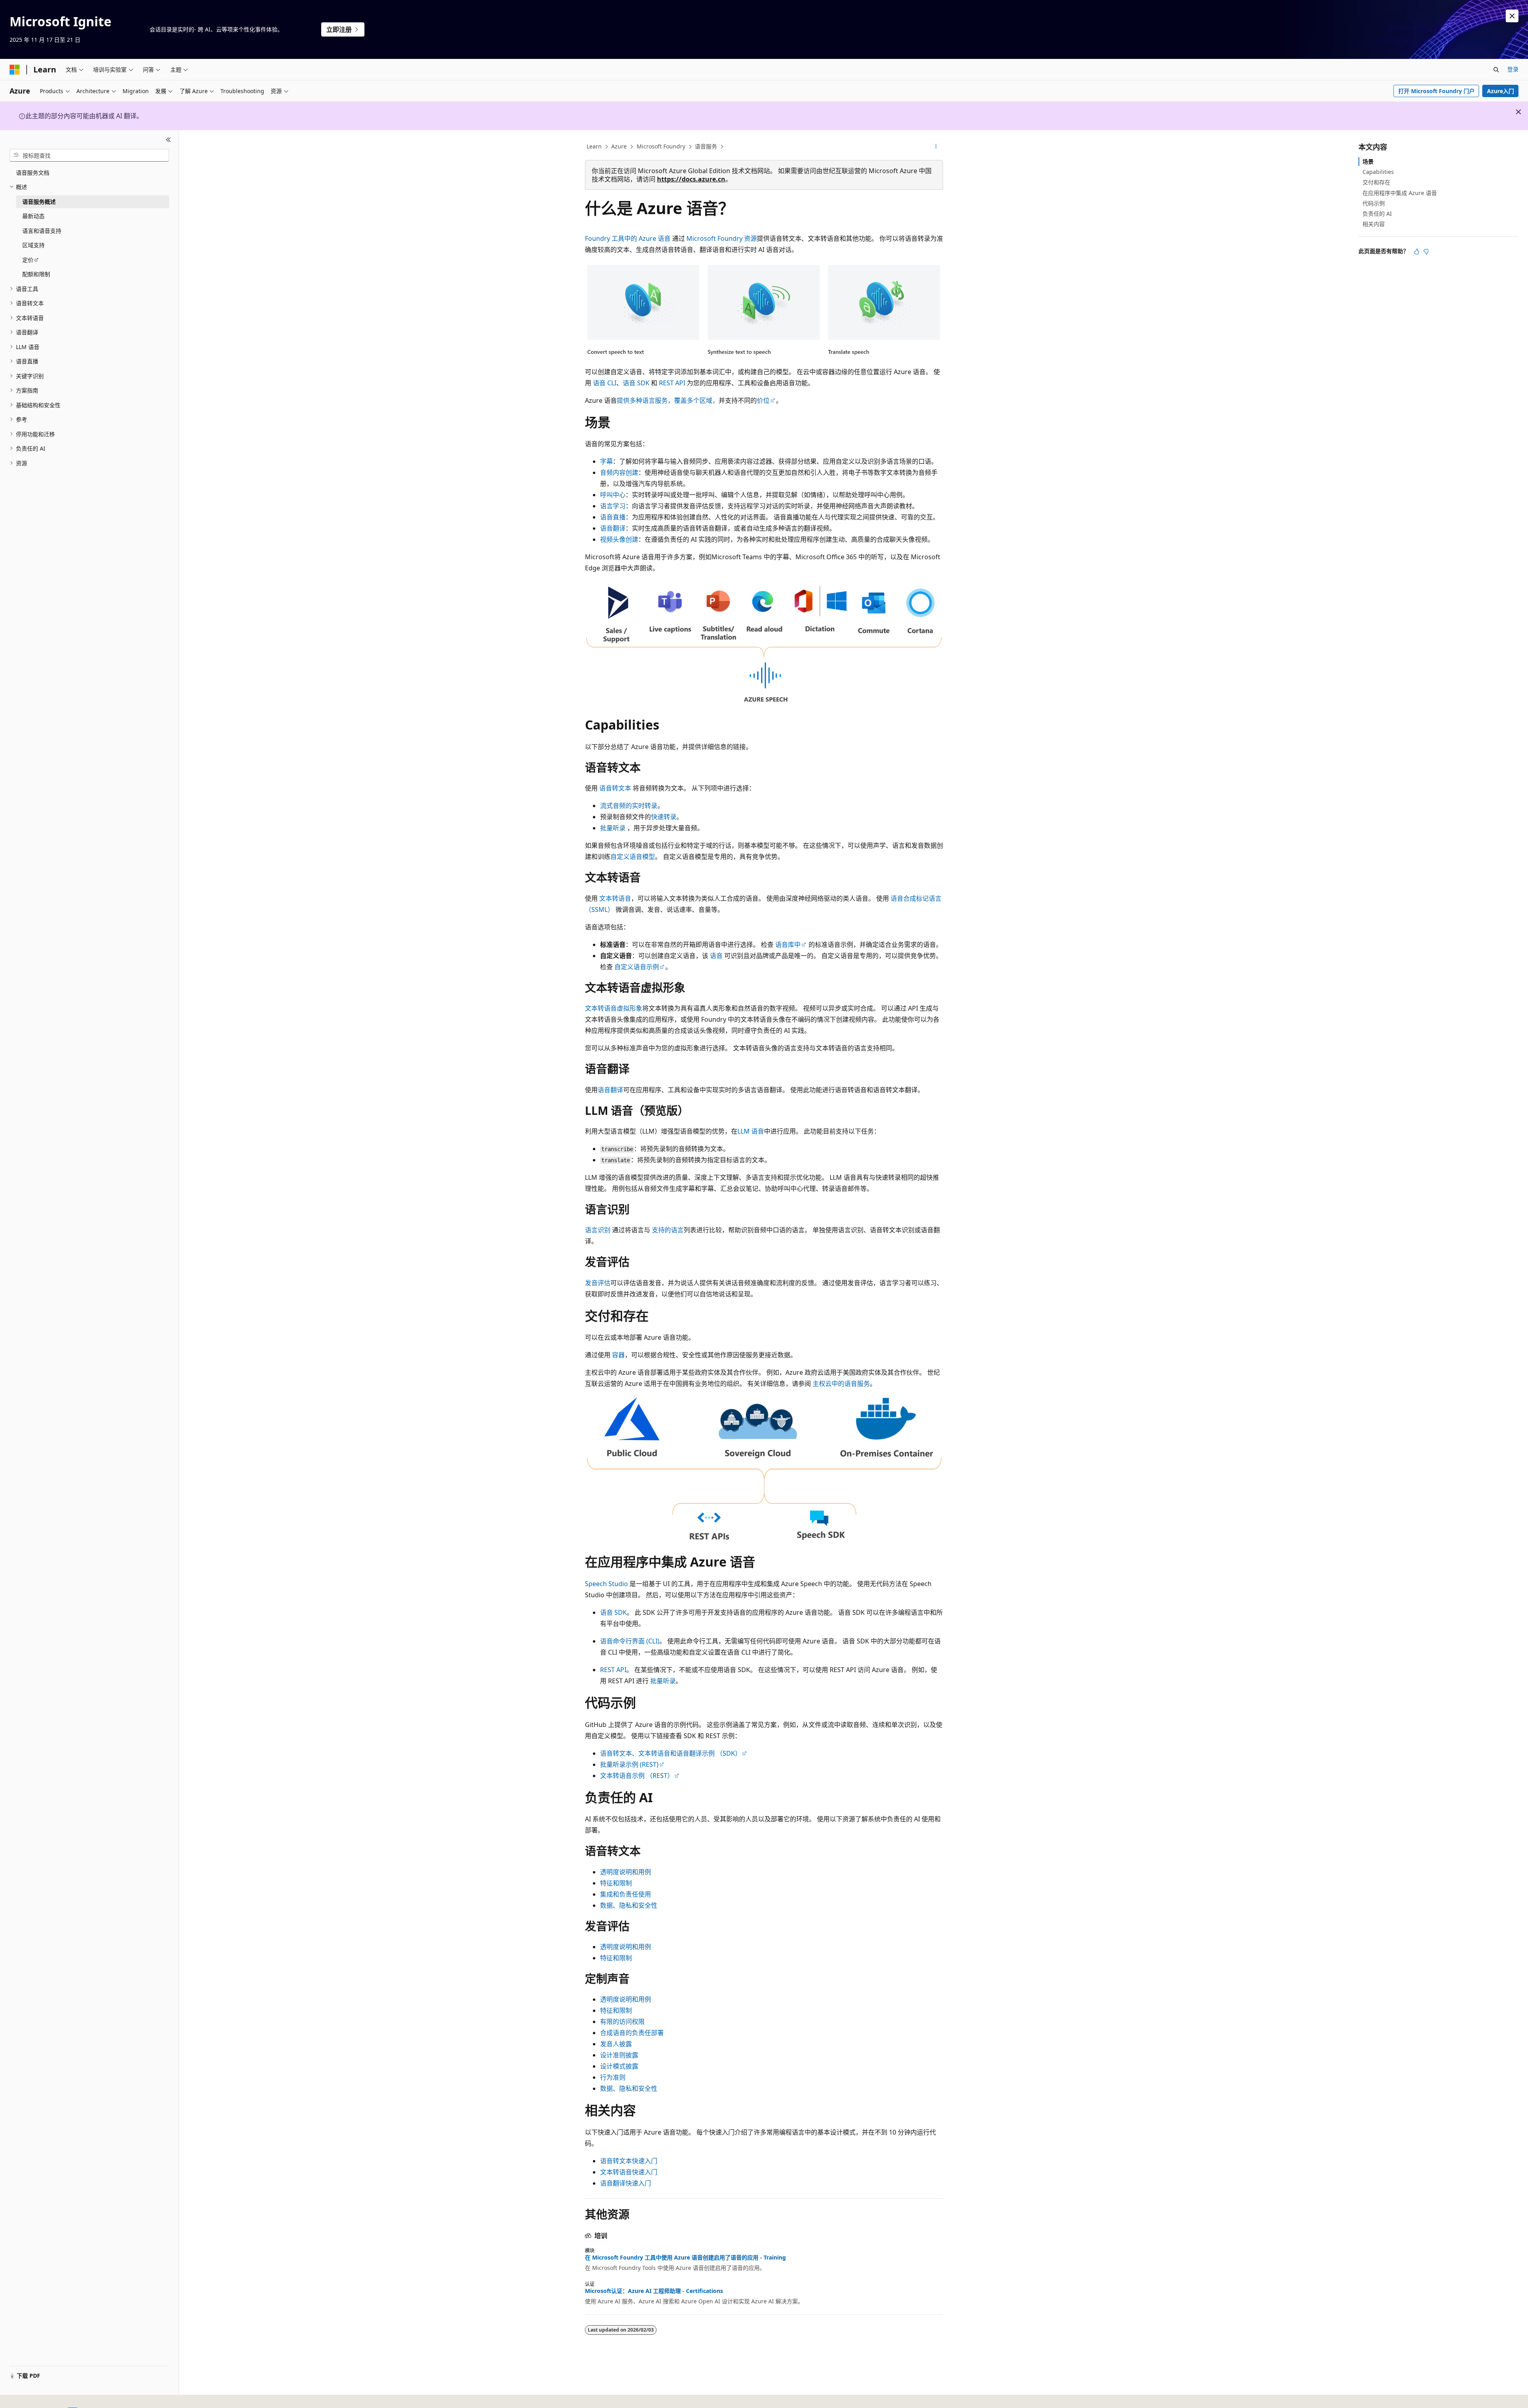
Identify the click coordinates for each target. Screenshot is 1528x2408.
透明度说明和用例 (626, 1872)
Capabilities (1378, 172)
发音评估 (598, 1283)
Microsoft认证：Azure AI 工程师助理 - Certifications (654, 2291)
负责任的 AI (1377, 214)
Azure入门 (1501, 91)
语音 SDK (636, 383)
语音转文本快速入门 (629, 2161)
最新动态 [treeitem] (33, 216)
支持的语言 (668, 1230)
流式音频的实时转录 (629, 806)
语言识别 (598, 1230)
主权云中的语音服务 (841, 1384)
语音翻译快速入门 (626, 2183)
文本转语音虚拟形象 (614, 1008)
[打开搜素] (1496, 70)
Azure (619, 146)
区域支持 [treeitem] (33, 245)
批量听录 (613, 828)
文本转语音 (615, 898)
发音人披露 (616, 2044)
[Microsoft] (15, 70)
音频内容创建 (619, 472)
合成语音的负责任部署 (632, 2033)
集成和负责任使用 (626, 1894)
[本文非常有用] (1417, 252)
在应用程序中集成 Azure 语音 (1400, 193)
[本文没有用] (1426, 252)
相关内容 (1374, 224)
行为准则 (613, 2077)
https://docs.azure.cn (691, 179)
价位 (763, 400)
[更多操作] (936, 147)
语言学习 (613, 506)
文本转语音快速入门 (629, 2172)
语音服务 (706, 146)
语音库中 (788, 944)
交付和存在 (1376, 182)
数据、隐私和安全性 (629, 1905)
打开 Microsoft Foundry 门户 (1436, 91)
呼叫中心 (613, 495)
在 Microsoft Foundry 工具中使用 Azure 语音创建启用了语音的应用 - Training (685, 2258)
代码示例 (1374, 203)
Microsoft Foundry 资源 (722, 238)
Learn (594, 146)
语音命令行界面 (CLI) (630, 1641)
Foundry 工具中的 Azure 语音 (628, 238)
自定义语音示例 (637, 967)
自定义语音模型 (633, 857)
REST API (672, 383)
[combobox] (89, 155)
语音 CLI (605, 383)
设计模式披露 (619, 2066)
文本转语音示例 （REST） (637, 1776)
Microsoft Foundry (661, 146)
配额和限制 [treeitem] (36, 274)
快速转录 (664, 817)
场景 (1368, 161)
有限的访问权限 (622, 2022)
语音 (716, 956)
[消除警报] (1512, 16)
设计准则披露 (619, 2055)
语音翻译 (613, 528)
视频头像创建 (619, 539)
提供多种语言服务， (645, 400)
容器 (618, 1355)
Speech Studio (606, 1584)
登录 (1513, 69)
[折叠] (169, 140)
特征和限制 (616, 1883)
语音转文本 (615, 788)
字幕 (606, 461)
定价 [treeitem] (28, 260)
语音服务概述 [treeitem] (39, 202)
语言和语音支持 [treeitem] (42, 231)
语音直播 (613, 517)
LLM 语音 (751, 1131)
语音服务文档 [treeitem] (33, 173)
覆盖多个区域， (696, 400)
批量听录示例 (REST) (629, 1764)
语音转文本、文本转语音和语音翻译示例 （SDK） (671, 1753)
